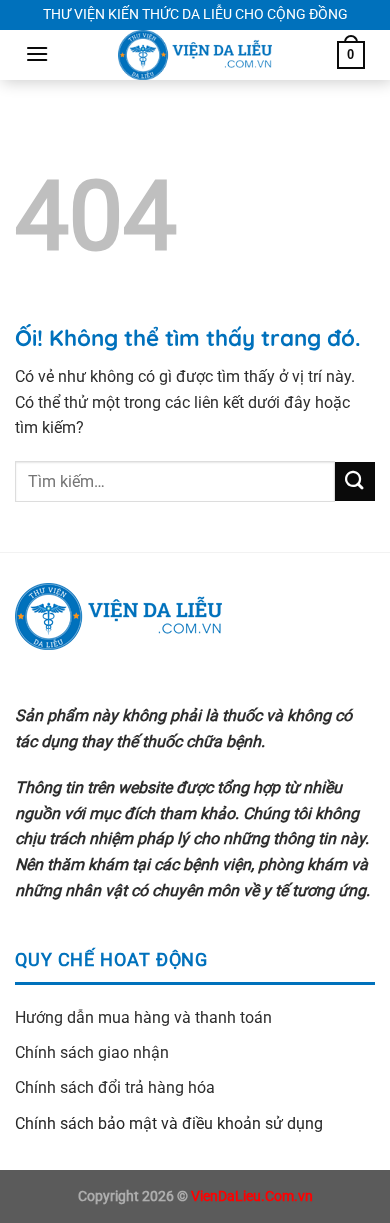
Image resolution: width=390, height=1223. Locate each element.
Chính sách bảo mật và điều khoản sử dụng (169, 1123)
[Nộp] (355, 481)
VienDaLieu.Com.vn (252, 1196)
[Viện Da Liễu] (195, 55)
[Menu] (37, 53)
